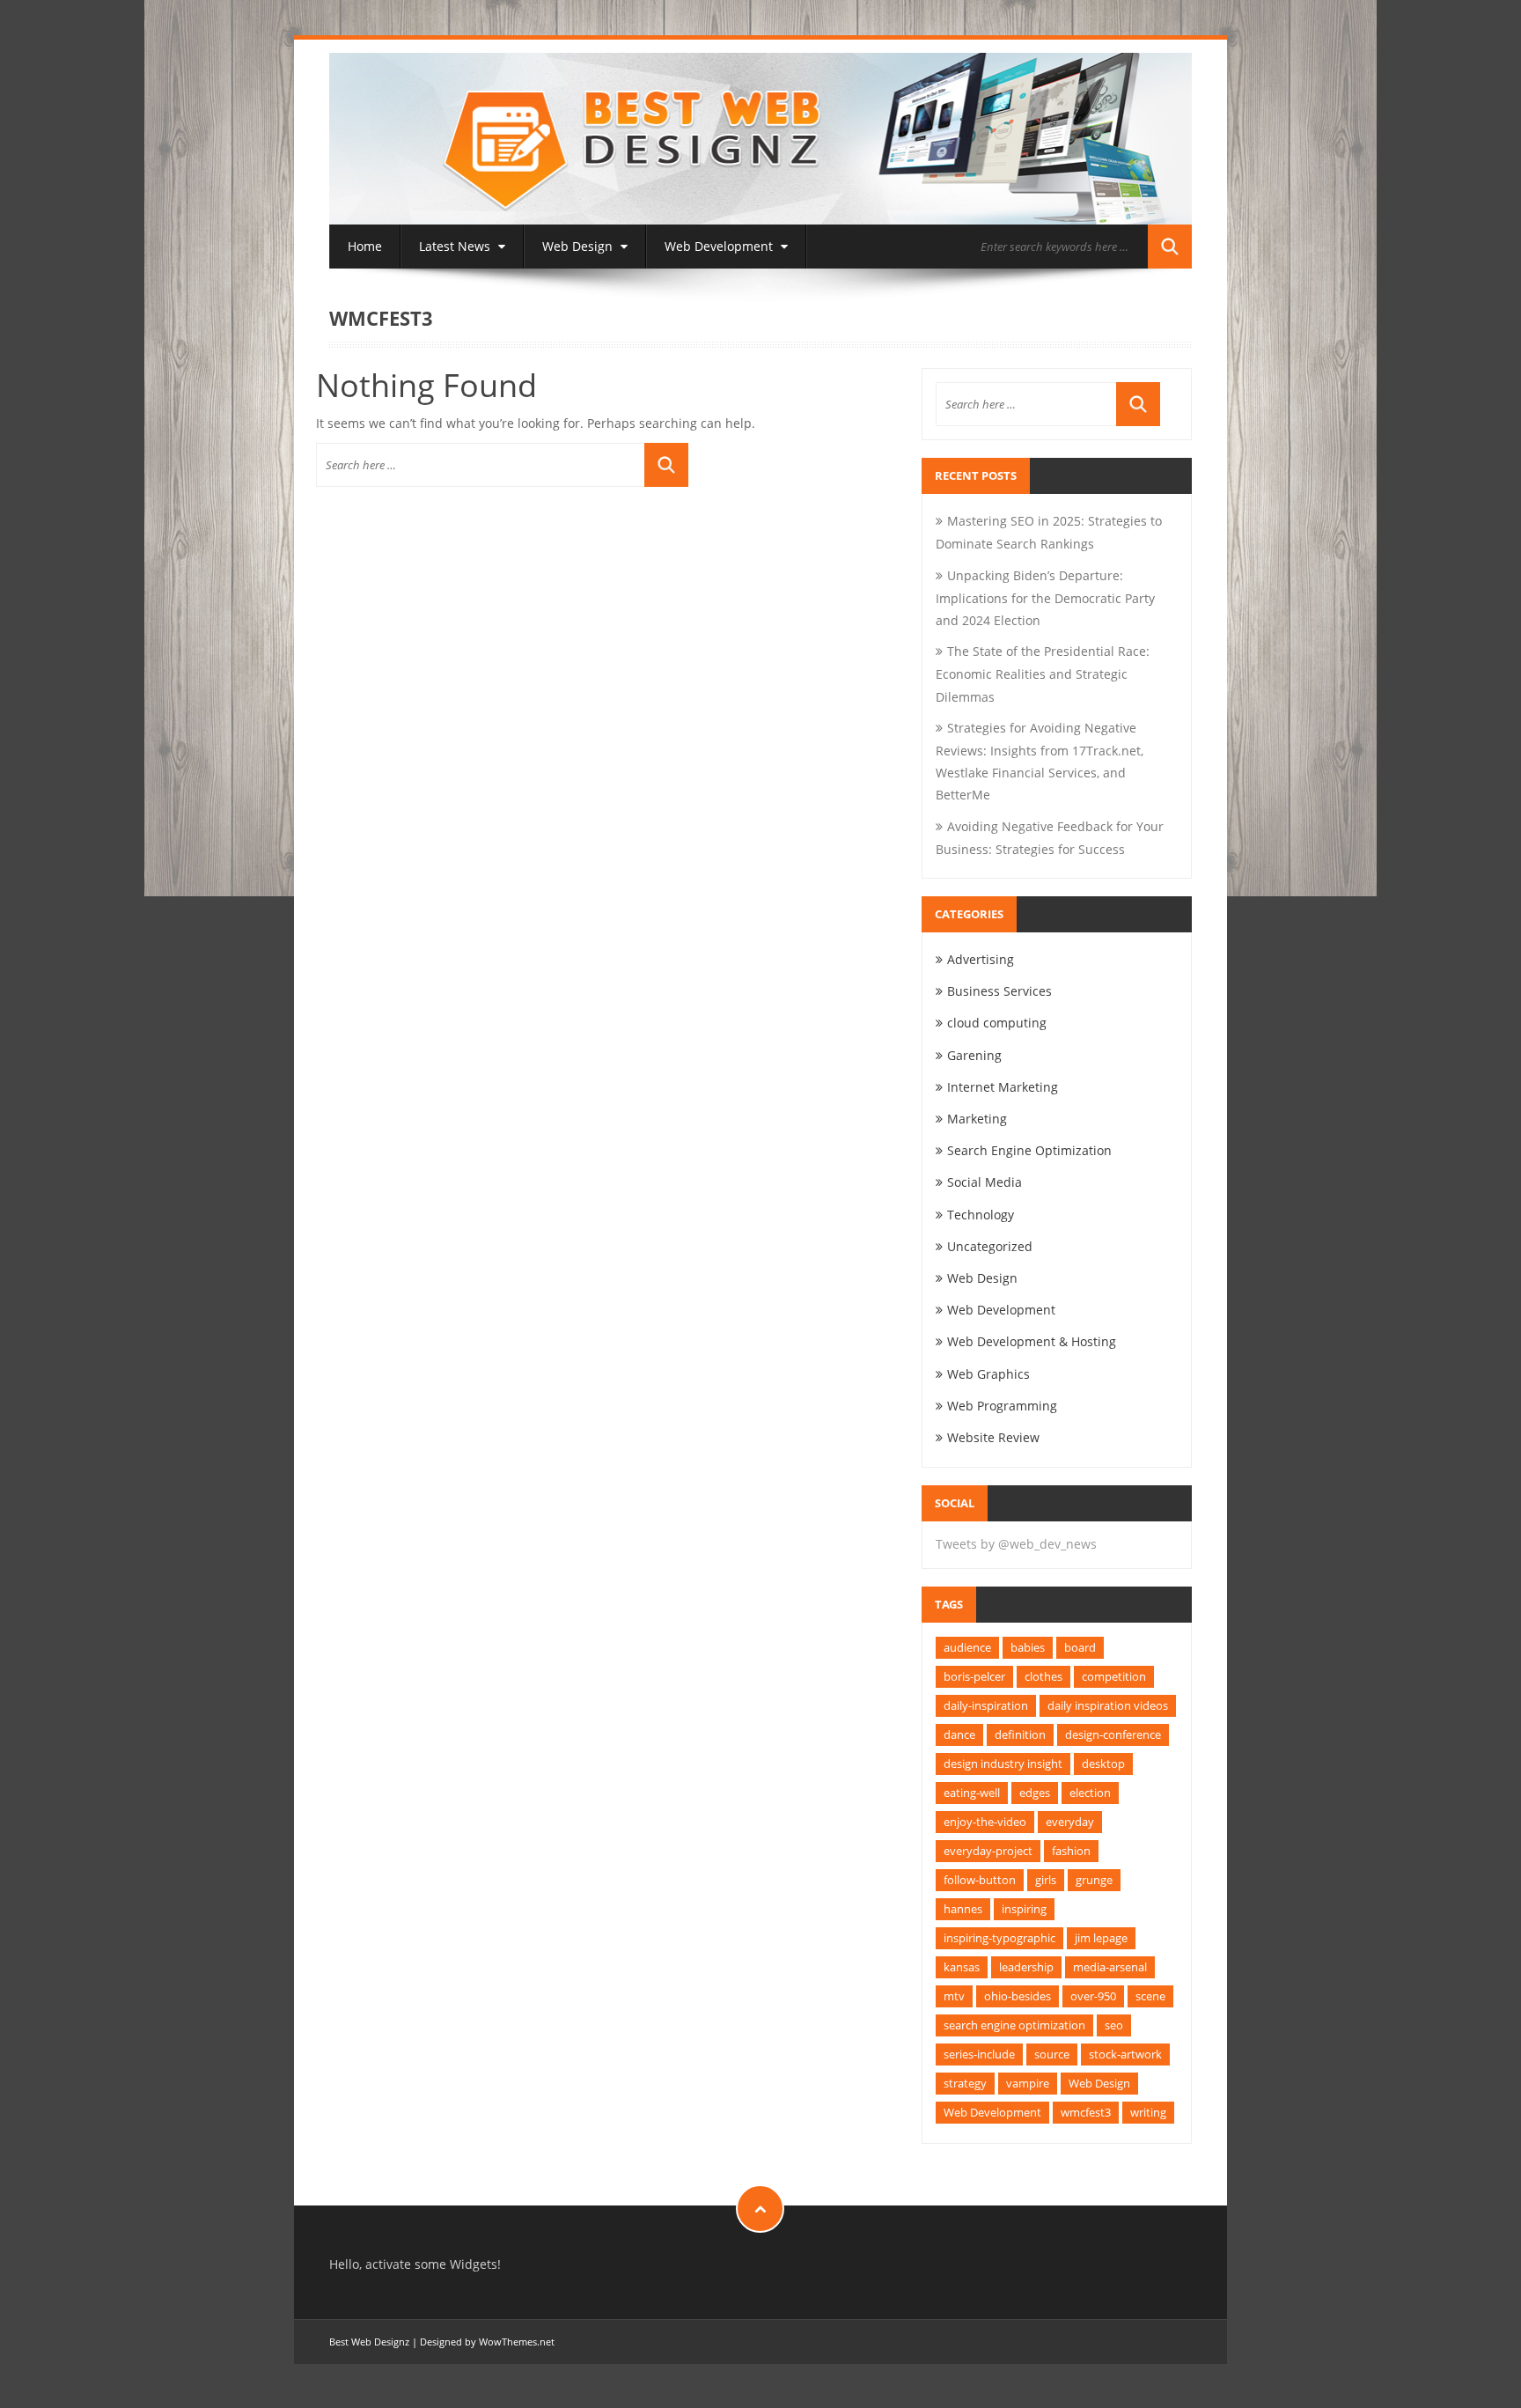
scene (1150, 1996)
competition (1114, 1676)
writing (1148, 2112)
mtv (954, 1996)
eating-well (972, 1793)
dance (959, 1734)
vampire (1028, 2083)
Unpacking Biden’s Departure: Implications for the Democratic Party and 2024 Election (1045, 598)
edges (1035, 1793)
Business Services (999, 991)
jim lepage (1101, 1938)
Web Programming (1002, 1406)
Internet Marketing (1003, 1087)
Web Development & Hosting (1032, 1341)
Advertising (981, 959)
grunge (1094, 1880)
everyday (1070, 1822)
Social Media (985, 1182)
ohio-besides (1018, 1996)
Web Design (579, 246)
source (1052, 2054)
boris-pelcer (974, 1676)
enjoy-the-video (985, 1822)
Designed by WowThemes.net (487, 2342)
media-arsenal (1110, 1967)
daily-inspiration (986, 1705)
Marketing (977, 1119)
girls (1046, 1880)
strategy (965, 2083)
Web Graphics (988, 1374)
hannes (963, 1909)
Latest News (456, 246)
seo (1114, 2025)
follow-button (980, 1880)
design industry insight (1003, 1764)
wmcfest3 (1086, 2112)
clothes (1043, 1676)
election (1090, 1793)
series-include (979, 2054)
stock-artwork (1125, 2054)
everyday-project (988, 1851)
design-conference (1113, 1734)
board (1080, 1647)
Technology (981, 1215)
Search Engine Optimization (1029, 1150)
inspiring (1024, 1909)
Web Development (720, 246)
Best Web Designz (369, 2342)
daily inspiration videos (1108, 1705)
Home (365, 246)
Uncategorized (990, 1246)
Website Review (993, 1437)
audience (967, 1647)
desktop (1103, 1764)
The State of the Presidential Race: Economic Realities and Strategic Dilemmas (1043, 674)
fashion (1071, 1851)
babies (1028, 1647)
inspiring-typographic (999, 1938)
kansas (962, 1967)
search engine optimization (1014, 2025)
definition (1020, 1734)
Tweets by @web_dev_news (1016, 1544)
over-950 (1093, 1996)
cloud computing (997, 1023)
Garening (974, 1055)
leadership (1026, 1967)
